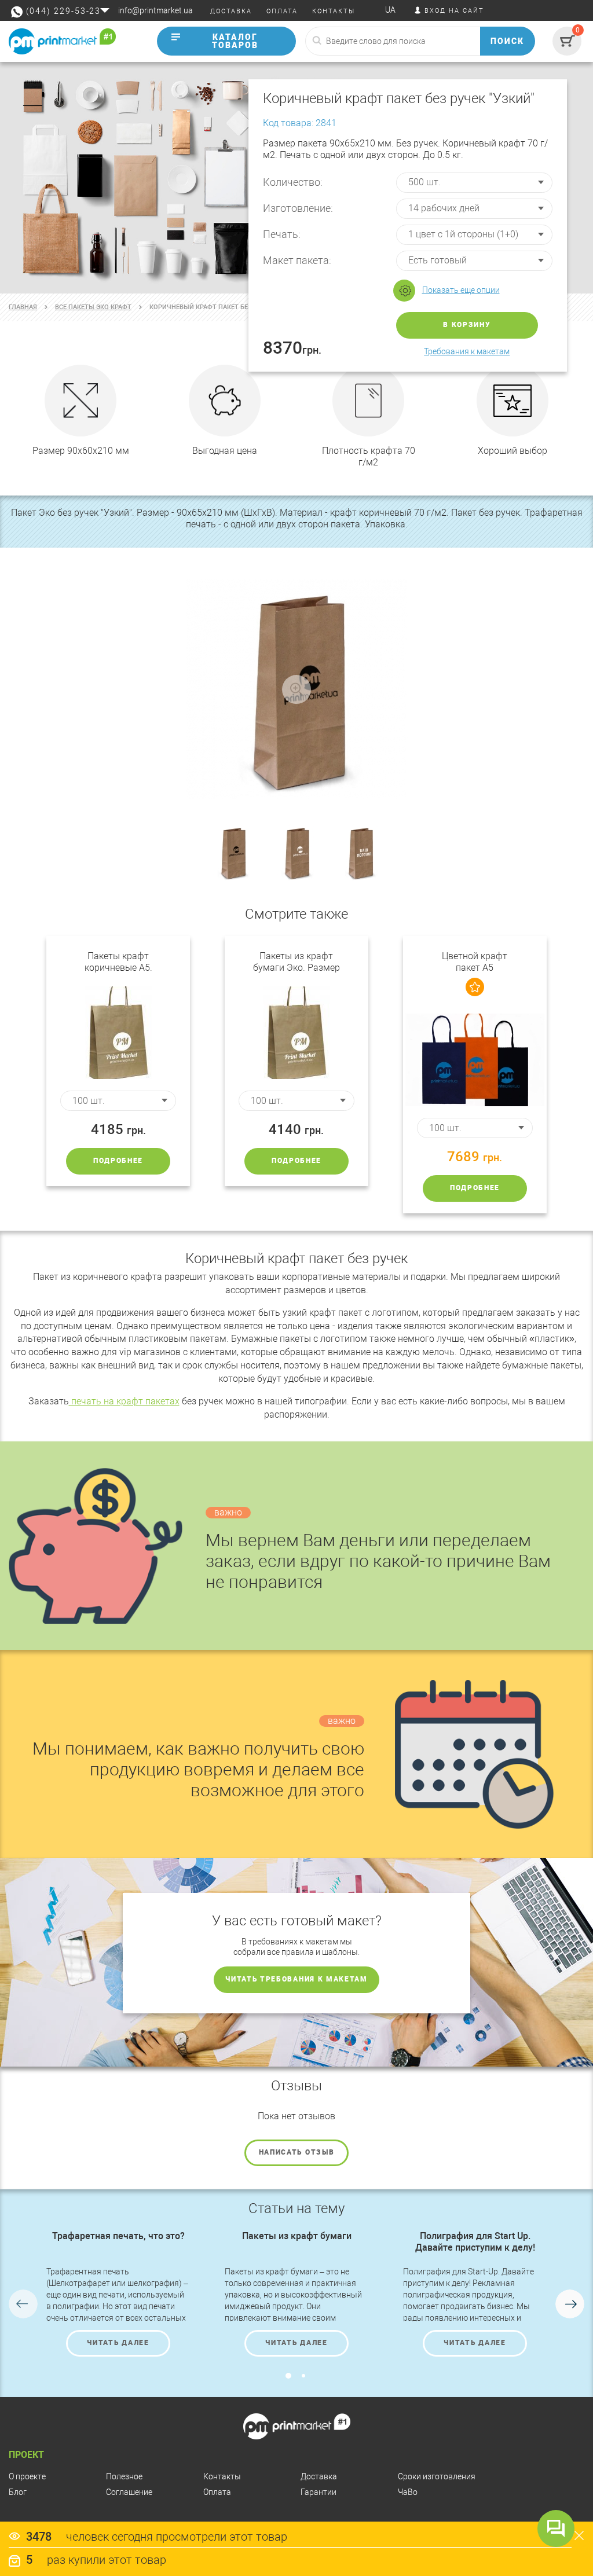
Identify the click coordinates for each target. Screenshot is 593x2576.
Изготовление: (298, 208)
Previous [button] (23, 2304)
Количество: (293, 182)
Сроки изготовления (437, 2476)
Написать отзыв (297, 2152)
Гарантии (319, 2492)
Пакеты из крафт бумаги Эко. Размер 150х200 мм (296, 962)
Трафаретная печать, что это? (118, 2236)
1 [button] (288, 2376)
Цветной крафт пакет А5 (475, 962)
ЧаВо (408, 2492)
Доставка (319, 2476)
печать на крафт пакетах (124, 1401)
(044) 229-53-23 (63, 11)
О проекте (27, 2476)
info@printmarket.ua (155, 10)
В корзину (467, 325)
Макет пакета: (297, 260)
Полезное (124, 2476)
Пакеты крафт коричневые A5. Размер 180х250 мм (118, 962)
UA (390, 10)
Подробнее (118, 1161)
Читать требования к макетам (296, 1979)
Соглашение (129, 2492)
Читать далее (118, 2343)
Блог (18, 2492)
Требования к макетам (467, 351)
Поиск (507, 41)
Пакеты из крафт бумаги (297, 2236)
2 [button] (303, 2376)
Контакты (222, 2476)
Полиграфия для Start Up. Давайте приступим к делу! (475, 2242)
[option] (118, 2294)
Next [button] (570, 2304)
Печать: (282, 234)
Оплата (217, 2492)
